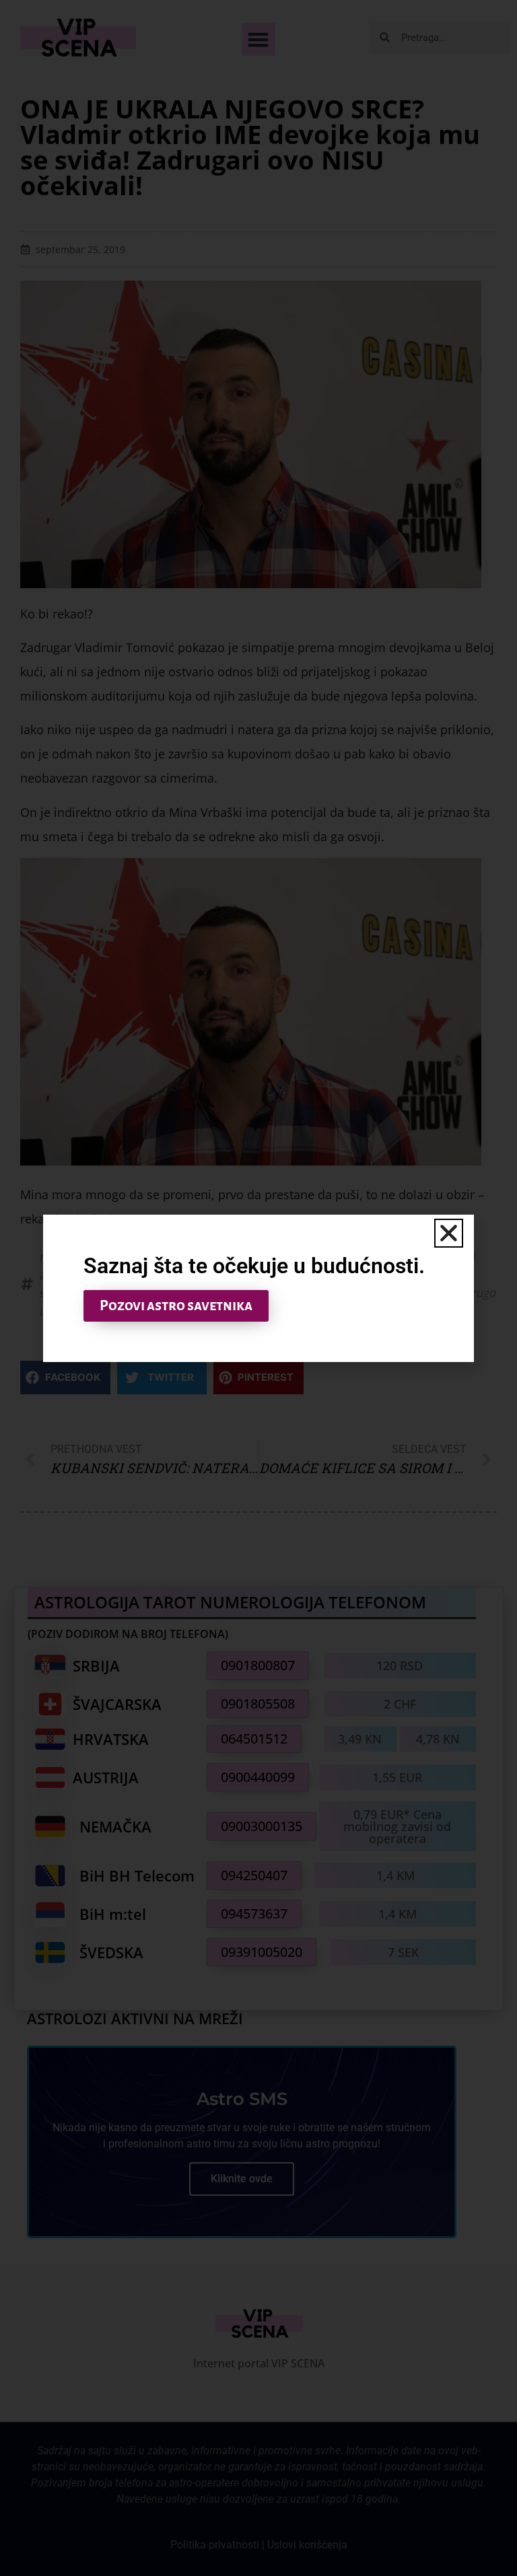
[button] (449, 1233)
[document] (258, 1288)
